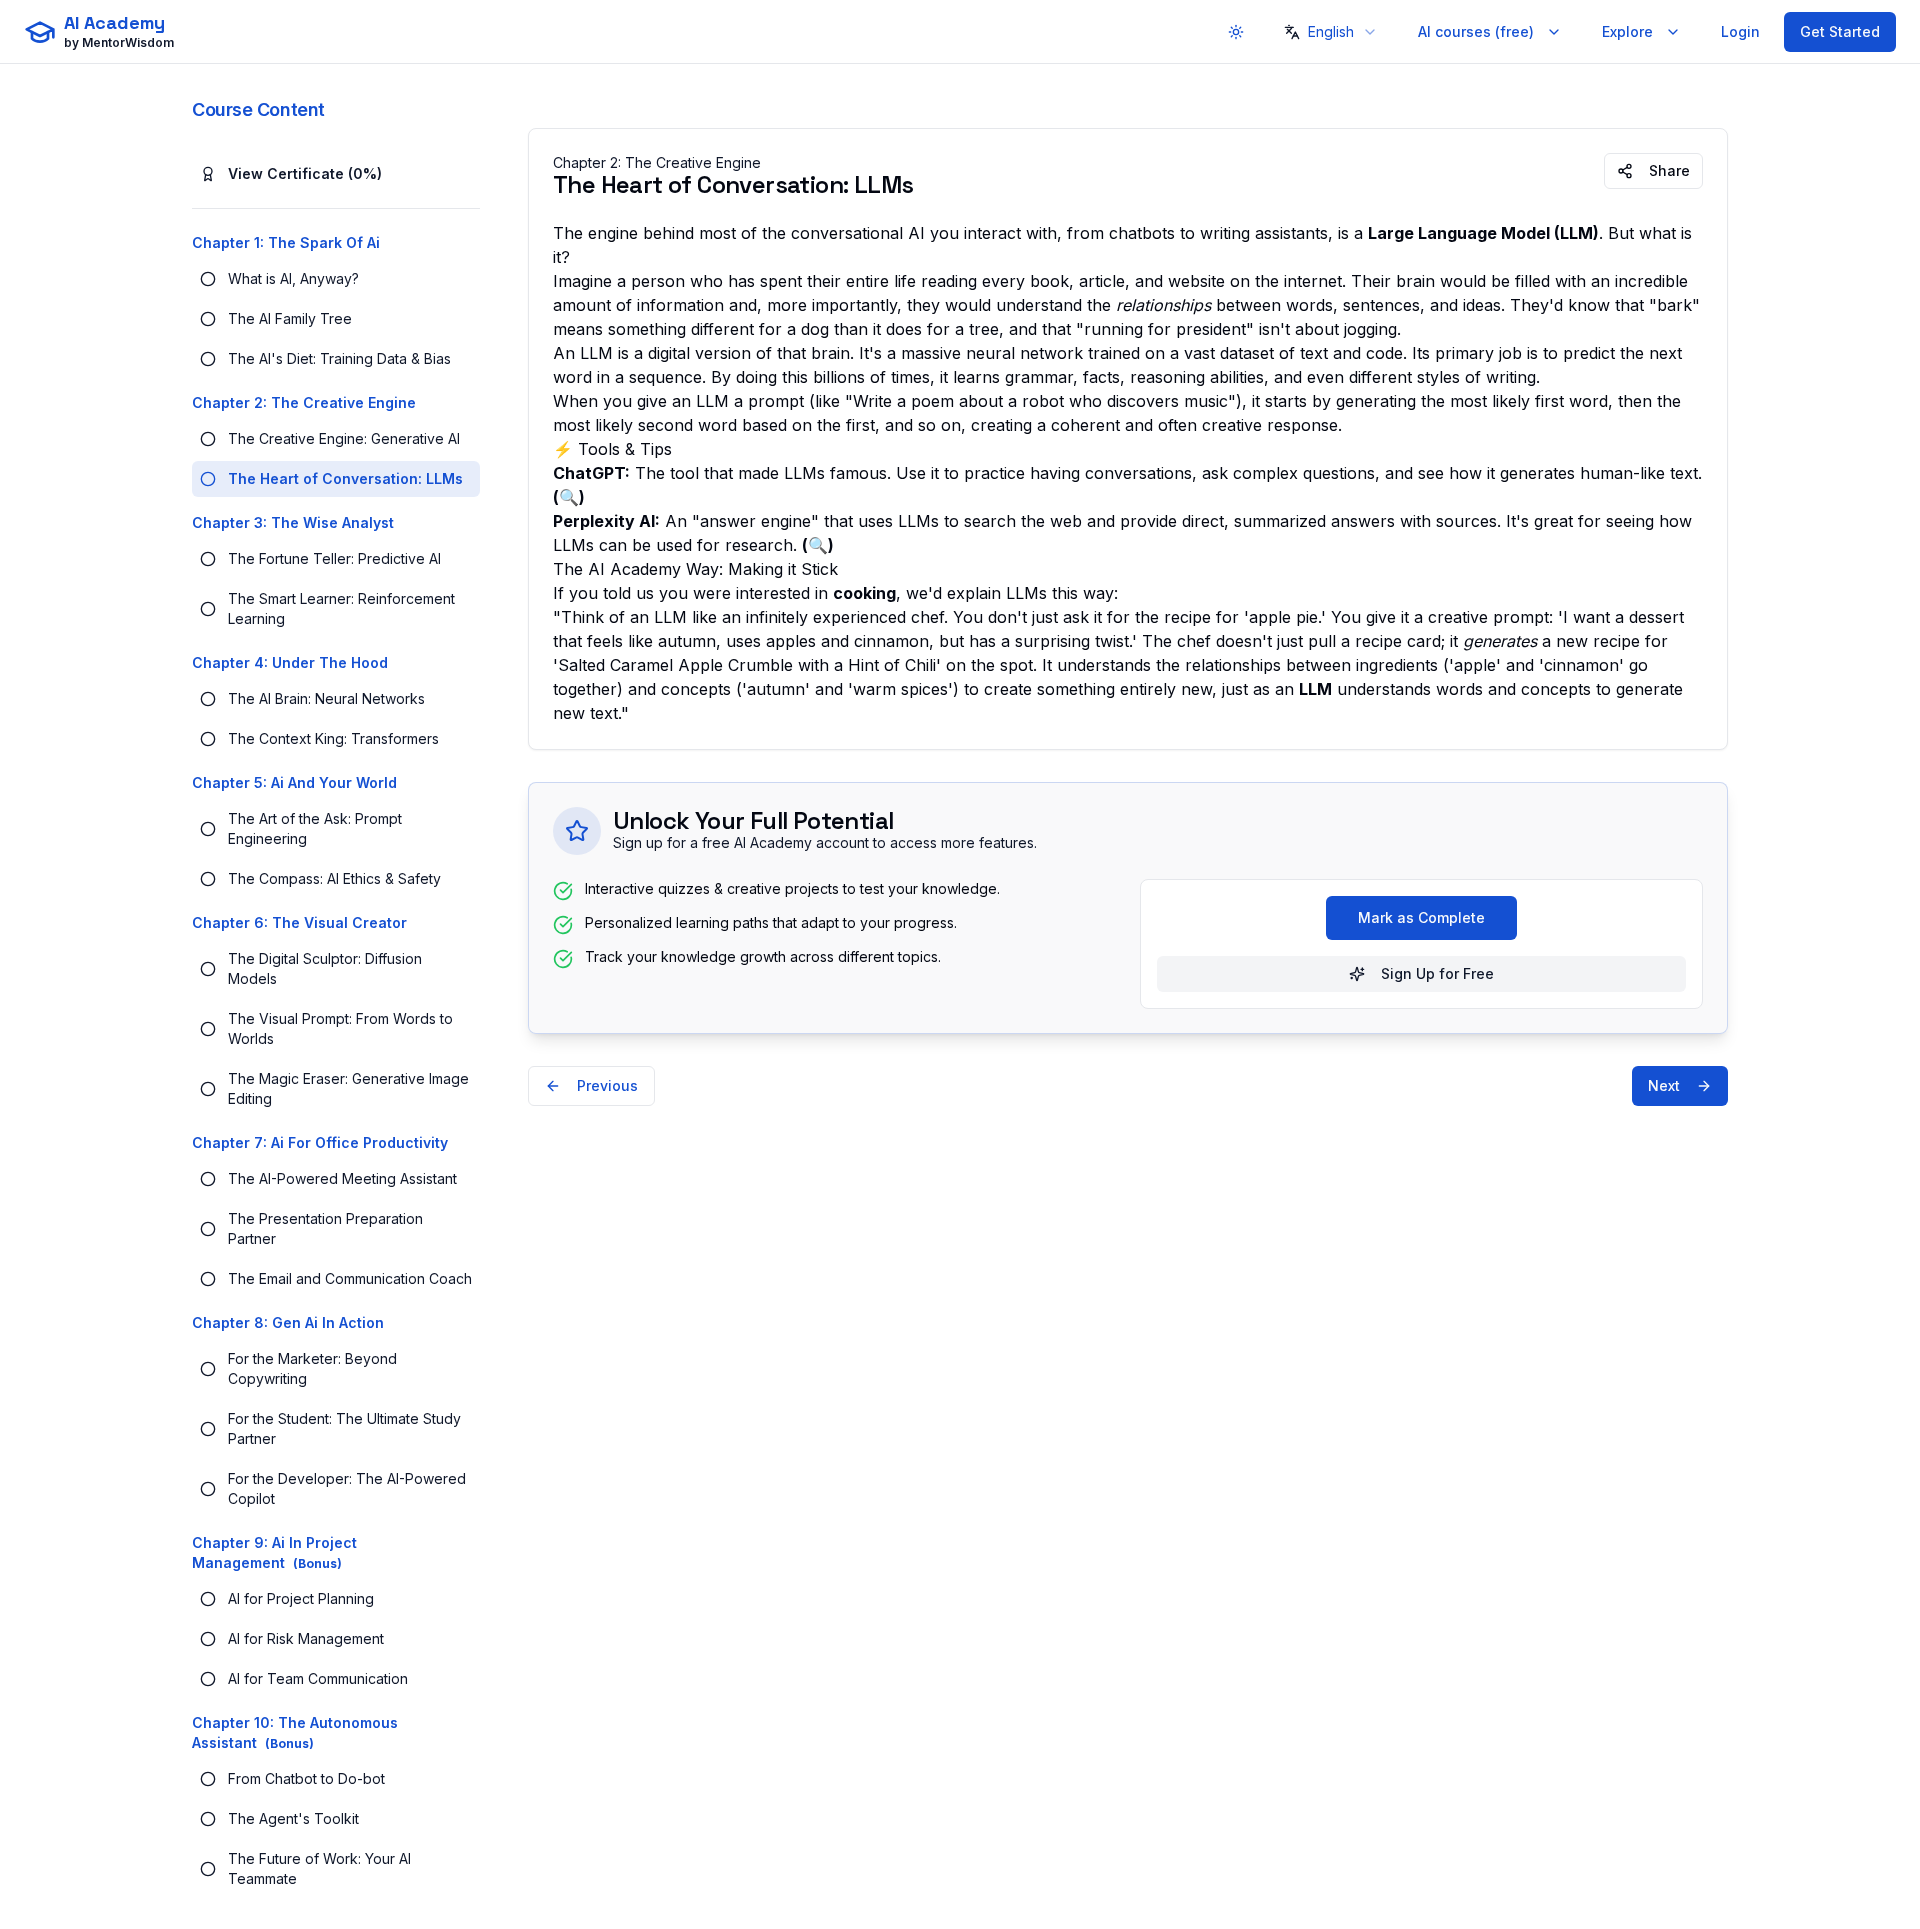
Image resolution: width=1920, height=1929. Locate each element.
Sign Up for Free (1437, 973)
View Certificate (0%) (305, 173)
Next (1664, 1085)
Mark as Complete (1421, 917)
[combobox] (1329, 32)
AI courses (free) (1476, 31)
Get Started (1840, 31)
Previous (607, 1085)
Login (1740, 31)
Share (1669, 170)
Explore (1627, 31)
